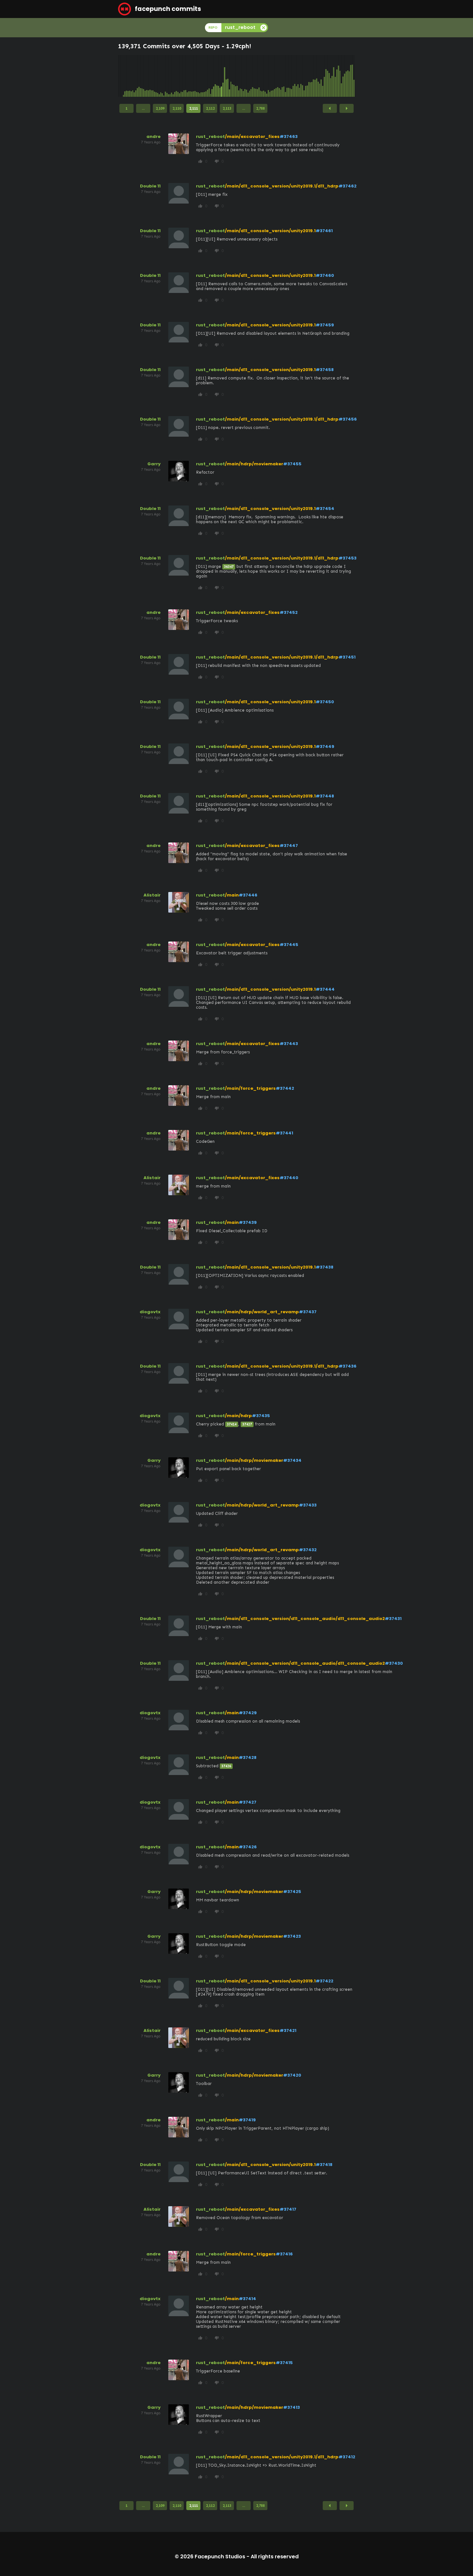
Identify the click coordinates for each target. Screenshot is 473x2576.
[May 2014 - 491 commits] (125, 76)
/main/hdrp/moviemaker (254, 464)
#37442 (285, 1088)
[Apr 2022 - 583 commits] (273, 76)
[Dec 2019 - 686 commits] (229, 76)
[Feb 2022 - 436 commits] (270, 76)
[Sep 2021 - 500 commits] (262, 76)
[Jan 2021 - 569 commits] (250, 76)
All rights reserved (275, 2557)
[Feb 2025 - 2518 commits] (326, 76)
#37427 (248, 1802)
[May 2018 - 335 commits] (200, 76)
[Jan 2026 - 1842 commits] (343, 76)
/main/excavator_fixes (252, 137)
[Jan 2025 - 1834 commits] (324, 76)
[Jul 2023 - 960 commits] (296, 76)
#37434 (292, 1460)
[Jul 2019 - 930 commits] (221, 76)
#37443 (289, 1044)
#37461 (324, 231)
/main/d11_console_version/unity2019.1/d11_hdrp (282, 186)
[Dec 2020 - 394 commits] (248, 76)
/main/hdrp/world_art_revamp (262, 1312)
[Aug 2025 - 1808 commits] (335, 76)
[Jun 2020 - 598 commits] (239, 76)
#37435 (261, 1416)
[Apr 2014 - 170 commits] (124, 76)
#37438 (325, 1267)
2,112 (210, 108)
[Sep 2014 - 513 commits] (131, 76)
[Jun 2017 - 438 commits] (182, 76)
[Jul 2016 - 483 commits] (165, 76)
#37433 (308, 1505)
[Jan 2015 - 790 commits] (137, 76)
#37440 (289, 1178)
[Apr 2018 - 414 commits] (198, 76)
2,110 (177, 108)
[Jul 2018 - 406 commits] (203, 76)
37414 (232, 1424)
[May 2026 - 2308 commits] (349, 76)
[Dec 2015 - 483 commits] (154, 76)
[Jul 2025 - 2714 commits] (334, 76)
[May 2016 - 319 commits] (162, 76)
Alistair (152, 895)
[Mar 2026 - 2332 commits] (346, 76)
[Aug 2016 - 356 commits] (167, 76)
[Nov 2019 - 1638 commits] (228, 76)
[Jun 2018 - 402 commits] (201, 76)
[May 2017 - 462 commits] (181, 76)
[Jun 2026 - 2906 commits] (351, 76)
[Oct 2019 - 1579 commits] (226, 76)
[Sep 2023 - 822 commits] (300, 76)
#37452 (289, 612)
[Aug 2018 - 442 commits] (204, 76)
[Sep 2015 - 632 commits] (150, 76)
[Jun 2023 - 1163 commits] (295, 76)
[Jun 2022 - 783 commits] (276, 76)
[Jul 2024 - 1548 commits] (315, 76)
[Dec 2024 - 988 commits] (323, 76)
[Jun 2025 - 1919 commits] (332, 76)
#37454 (325, 509)
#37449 (325, 746)
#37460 (325, 275)
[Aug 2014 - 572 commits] (130, 76)
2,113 (227, 108)
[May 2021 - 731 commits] (256, 76)
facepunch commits (167, 9)
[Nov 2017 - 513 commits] (190, 76)
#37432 (308, 1550)
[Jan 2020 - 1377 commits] (231, 76)
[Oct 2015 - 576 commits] (152, 76)
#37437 (308, 1312)
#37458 (325, 370)
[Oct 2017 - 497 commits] (189, 76)
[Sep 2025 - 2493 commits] (337, 76)
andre (153, 137)
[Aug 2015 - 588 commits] (148, 76)
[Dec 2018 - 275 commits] (211, 76)
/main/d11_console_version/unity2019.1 (270, 231)
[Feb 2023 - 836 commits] (289, 76)
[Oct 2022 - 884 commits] (282, 76)
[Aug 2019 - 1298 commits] (223, 76)
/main (232, 895)
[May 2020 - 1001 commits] (237, 76)
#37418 (324, 2165)
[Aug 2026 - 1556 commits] (354, 76)
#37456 (348, 419)
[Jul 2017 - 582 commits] (184, 76)
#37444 (325, 989)
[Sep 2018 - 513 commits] (206, 76)
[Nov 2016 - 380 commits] (172, 76)
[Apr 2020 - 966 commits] (236, 76)
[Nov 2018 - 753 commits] (209, 76)
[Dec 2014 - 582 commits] (136, 76)
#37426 (248, 1847)
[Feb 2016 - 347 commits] (158, 76)
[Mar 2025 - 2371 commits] (328, 76)
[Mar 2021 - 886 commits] (253, 76)
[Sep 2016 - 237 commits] (169, 76)
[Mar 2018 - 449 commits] (197, 76)
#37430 (394, 1663)
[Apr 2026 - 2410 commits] (348, 76)
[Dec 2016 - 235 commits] (173, 76)
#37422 (325, 1981)
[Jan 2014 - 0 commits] (119, 76)
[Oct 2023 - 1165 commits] (301, 76)
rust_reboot (210, 137)
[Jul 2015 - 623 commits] (147, 76)
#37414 (247, 2299)
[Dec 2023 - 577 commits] (304, 76)
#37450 (325, 702)
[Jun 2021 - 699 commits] (257, 76)
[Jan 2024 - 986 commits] (306, 76)
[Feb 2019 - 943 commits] (214, 76)
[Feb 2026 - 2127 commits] (345, 76)
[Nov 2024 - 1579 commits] (321, 76)
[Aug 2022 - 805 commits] (279, 76)
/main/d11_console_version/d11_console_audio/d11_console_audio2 (305, 1619)
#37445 (289, 945)
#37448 (325, 796)
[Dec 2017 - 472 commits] (192, 76)
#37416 (284, 2254)
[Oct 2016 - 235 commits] (170, 76)
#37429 (248, 1713)
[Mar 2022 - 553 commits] (271, 76)
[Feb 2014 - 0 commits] (120, 76)
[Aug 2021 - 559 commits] (261, 76)
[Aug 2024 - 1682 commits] (317, 76)
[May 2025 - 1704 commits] (331, 76)
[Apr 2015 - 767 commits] (142, 76)
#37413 (292, 2407)
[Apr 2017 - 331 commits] (180, 76)
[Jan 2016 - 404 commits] (156, 76)
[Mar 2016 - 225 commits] (159, 76)
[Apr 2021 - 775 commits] (254, 76)
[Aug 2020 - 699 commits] (242, 76)
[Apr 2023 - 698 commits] (292, 76)
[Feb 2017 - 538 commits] (176, 76)
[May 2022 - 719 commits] (274, 76)
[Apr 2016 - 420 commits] (161, 76)
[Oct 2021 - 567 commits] (264, 76)
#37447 (289, 846)
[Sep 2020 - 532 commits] (243, 76)
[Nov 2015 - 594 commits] (153, 76)
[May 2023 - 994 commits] (293, 76)
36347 (229, 567)
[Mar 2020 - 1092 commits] (234, 76)
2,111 (194, 108)
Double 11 (150, 186)
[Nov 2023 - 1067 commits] (302, 76)
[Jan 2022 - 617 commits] (268, 76)
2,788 (260, 108)
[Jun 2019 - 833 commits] (220, 76)
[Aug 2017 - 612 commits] (186, 76)
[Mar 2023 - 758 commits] (290, 76)
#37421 (288, 2030)
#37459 (325, 325)
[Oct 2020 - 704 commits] (245, 76)
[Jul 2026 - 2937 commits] (352, 76)
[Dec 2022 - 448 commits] (285, 76)
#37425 (292, 1892)
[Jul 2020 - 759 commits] (240, 76)
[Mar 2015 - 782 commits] (141, 76)
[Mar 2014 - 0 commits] (122, 76)
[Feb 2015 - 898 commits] (139, 76)
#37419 (247, 2120)
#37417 (288, 2209)
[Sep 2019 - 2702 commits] (225, 76)
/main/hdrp (238, 1416)
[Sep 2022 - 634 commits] (281, 76)
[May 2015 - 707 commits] (144, 76)
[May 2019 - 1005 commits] (218, 76)
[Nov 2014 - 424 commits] (134, 76)
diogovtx (150, 1312)
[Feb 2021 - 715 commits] (251, 76)
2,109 (160, 108)
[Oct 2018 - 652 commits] (208, 76)
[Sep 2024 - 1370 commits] (318, 76)
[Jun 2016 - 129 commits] (164, 76)
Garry (154, 464)
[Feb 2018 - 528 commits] (195, 76)
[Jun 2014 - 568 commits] (126, 76)
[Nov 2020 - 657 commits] (246, 76)
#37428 (248, 1757)
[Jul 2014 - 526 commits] (128, 76)
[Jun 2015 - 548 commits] (145, 76)
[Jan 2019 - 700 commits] (212, 76)
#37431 (393, 1619)
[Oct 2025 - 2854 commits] (339, 76)
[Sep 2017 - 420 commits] (187, 76)
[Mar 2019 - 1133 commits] (215, 76)
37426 (226, 1766)
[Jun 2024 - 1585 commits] (313, 76)
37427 (247, 1424)
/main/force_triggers (250, 1088)
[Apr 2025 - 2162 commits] (329, 76)
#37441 (284, 1133)
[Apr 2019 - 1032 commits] (217, 76)
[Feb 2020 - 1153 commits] (232, 76)
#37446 (248, 895)
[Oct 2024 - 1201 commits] (320, 76)
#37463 (289, 137)
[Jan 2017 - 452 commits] (175, 76)
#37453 (348, 558)
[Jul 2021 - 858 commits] (259, 76)
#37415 (284, 2363)
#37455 (292, 464)
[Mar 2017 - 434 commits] (178, 76)
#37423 (292, 1936)
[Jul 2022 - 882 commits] (278, 76)
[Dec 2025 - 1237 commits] (341, 76)
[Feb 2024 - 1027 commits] (307, 76)
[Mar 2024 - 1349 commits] (309, 76)
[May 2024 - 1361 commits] (312, 76)
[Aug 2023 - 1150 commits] (298, 76)
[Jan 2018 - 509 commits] (193, 76)
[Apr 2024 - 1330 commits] (311, 76)
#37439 (248, 1222)
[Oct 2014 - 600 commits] (133, 76)
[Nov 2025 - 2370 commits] (340, 76)
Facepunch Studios (220, 2557)
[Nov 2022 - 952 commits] (284, 76)
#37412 (347, 2457)
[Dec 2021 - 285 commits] (267, 76)
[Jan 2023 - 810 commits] (287, 76)
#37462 (348, 186)
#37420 (292, 2075)
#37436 (348, 1366)
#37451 (347, 657)
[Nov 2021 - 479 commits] (265, 76)
